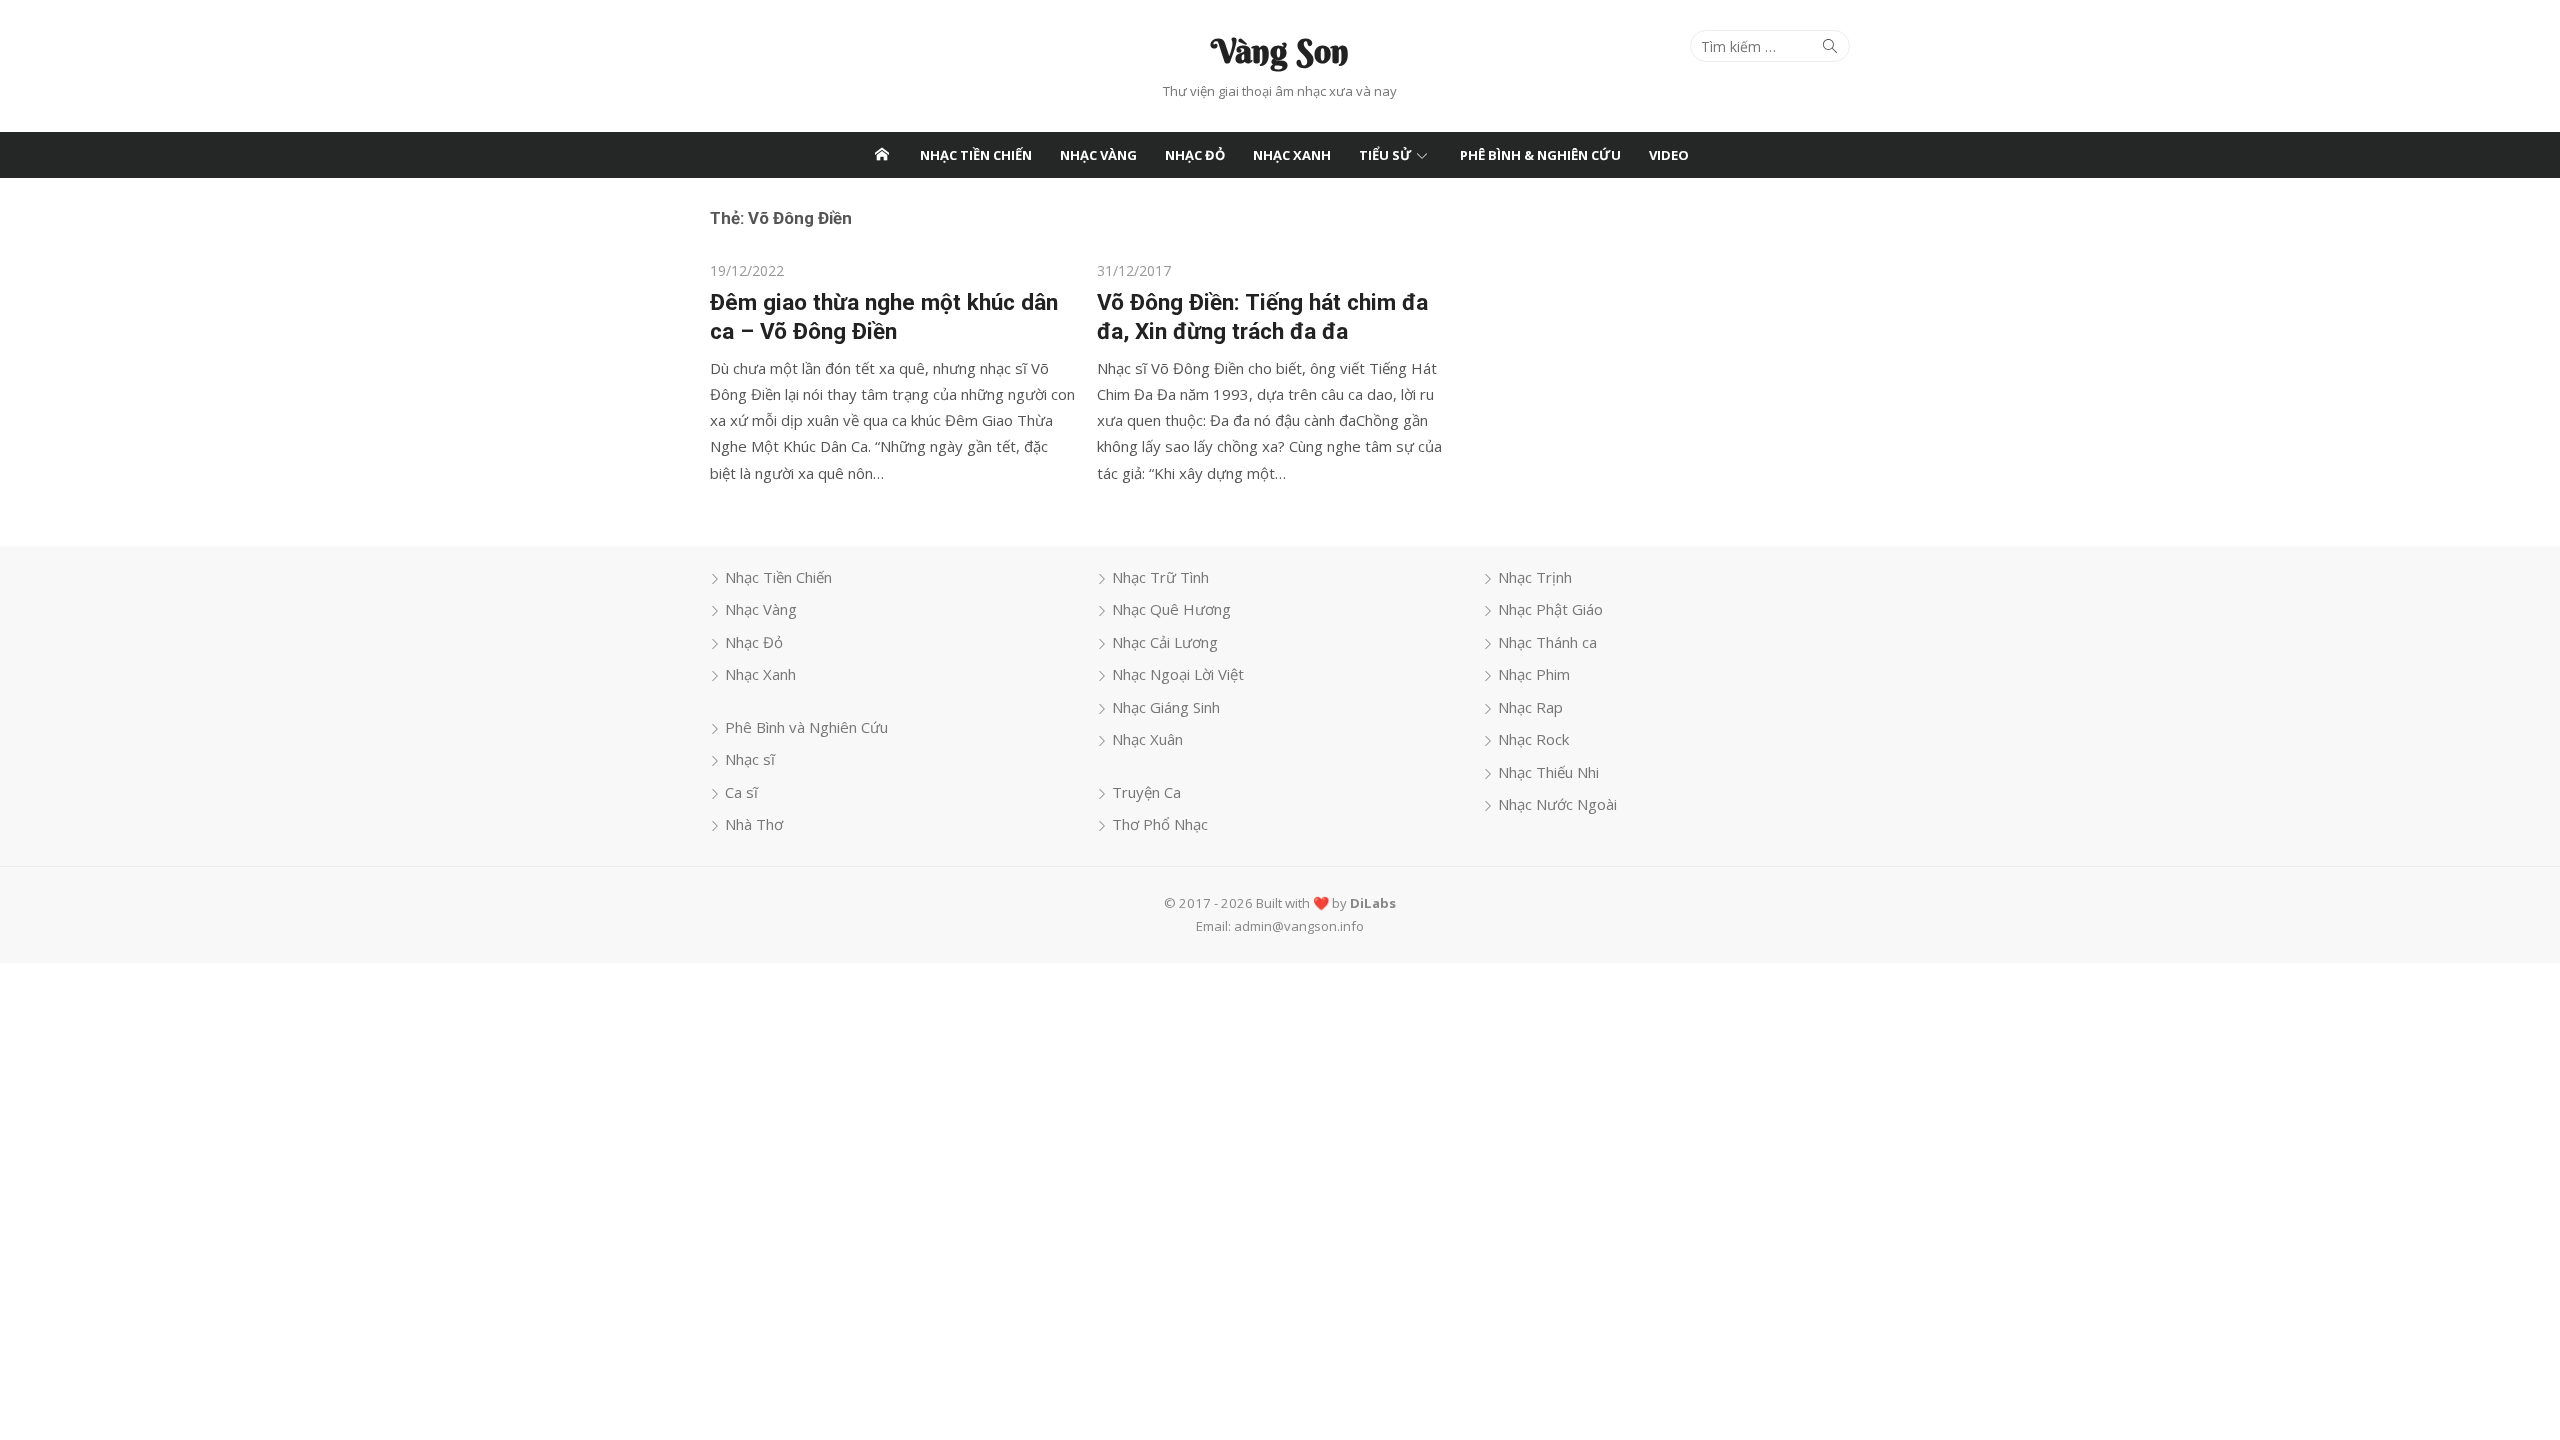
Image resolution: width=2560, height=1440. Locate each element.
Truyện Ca (1146, 792)
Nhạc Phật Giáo (1550, 609)
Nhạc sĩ (750, 759)
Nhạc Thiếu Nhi (1548, 772)
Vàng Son (1280, 51)
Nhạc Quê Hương (1171, 609)
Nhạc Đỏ (1195, 155)
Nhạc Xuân (1147, 739)
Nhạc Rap (1530, 707)
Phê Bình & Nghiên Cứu (1540, 155)
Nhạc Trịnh (1535, 577)
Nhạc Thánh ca (1547, 642)
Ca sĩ (741, 792)
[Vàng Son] (882, 155)
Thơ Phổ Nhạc (1160, 824)
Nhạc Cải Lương (1165, 642)
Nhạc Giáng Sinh (1166, 707)
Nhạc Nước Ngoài (1557, 804)
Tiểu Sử (1385, 155)
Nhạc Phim (1534, 674)
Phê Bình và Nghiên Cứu (806, 727)
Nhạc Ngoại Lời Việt (1178, 674)
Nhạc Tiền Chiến (976, 155)
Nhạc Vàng (1098, 155)
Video (1669, 155)
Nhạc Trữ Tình (1160, 577)
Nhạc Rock (1533, 739)
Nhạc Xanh (1292, 155)
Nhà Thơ (754, 824)
